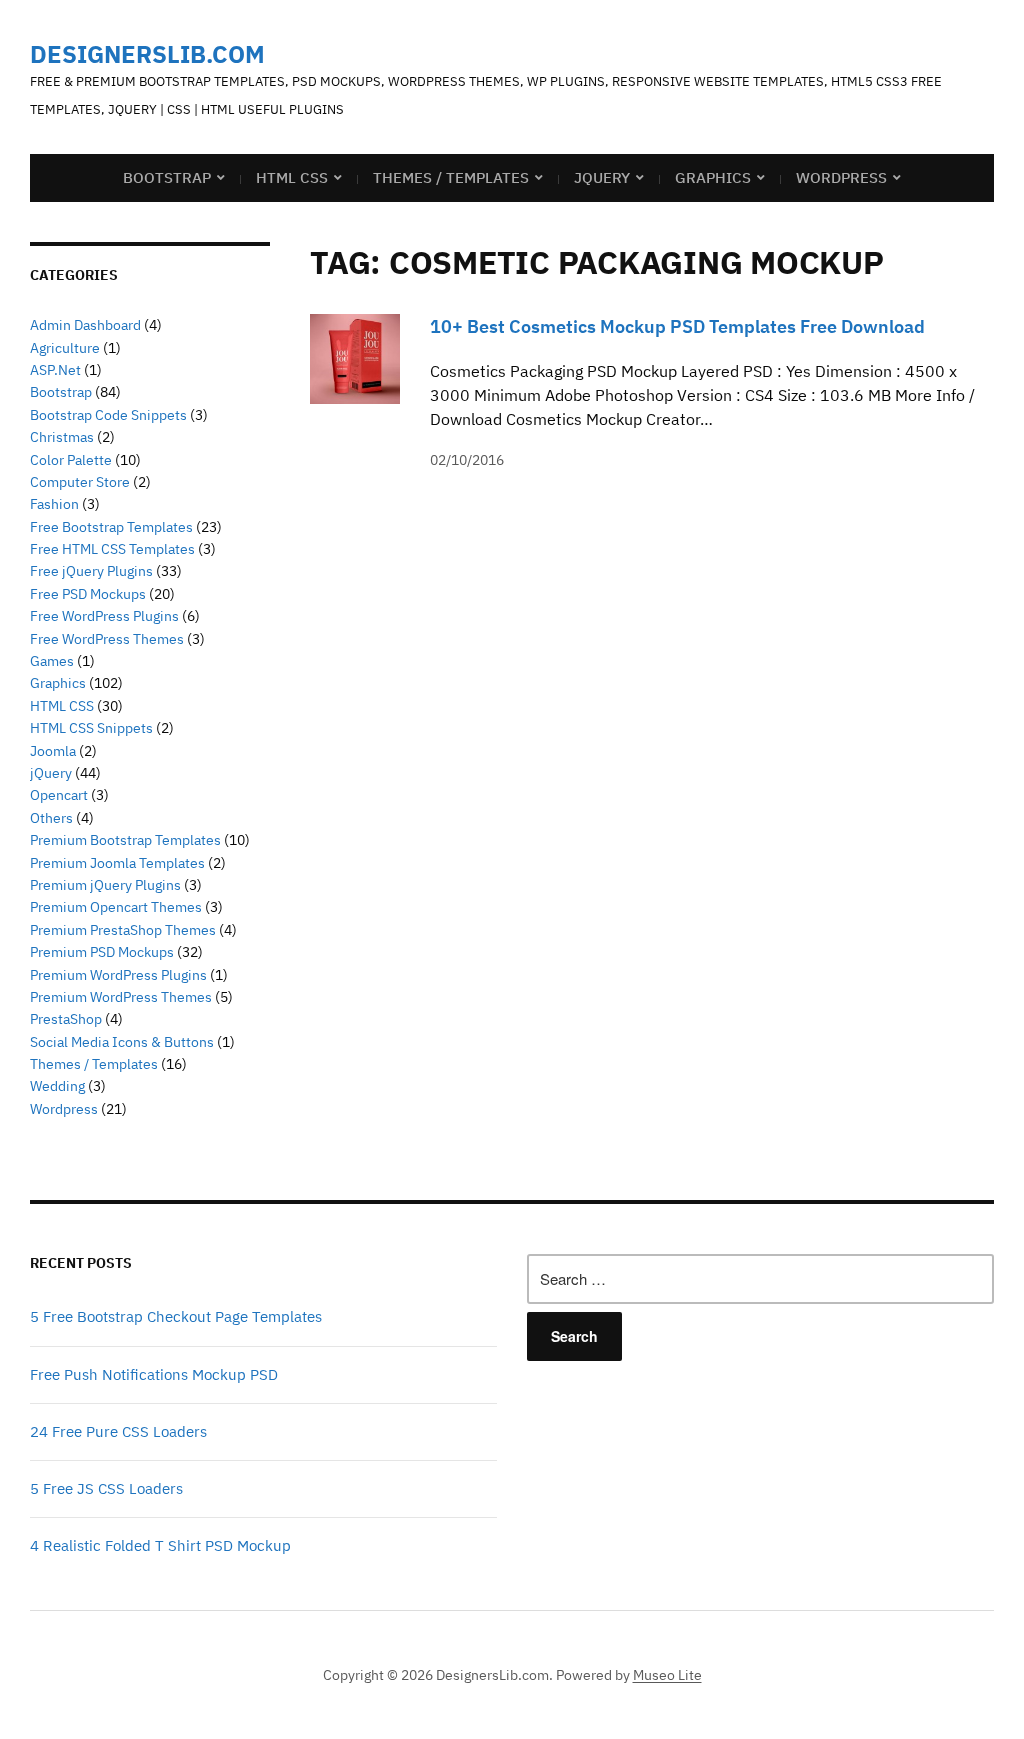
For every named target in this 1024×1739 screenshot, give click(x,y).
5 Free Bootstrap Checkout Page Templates (176, 1316)
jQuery (602, 177)
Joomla (53, 751)
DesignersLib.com (147, 54)
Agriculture (65, 348)
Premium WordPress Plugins (118, 975)
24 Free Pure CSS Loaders (118, 1431)
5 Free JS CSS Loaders (106, 1488)
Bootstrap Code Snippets (108, 415)
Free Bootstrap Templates (111, 527)
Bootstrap (167, 177)
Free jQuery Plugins (91, 571)
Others (51, 818)
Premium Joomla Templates (117, 863)
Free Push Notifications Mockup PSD (154, 1374)
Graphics (713, 177)
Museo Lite (667, 1675)
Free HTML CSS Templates (112, 549)
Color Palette (71, 460)
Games (52, 661)
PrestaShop (66, 1019)
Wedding (57, 1086)
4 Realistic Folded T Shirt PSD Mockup (160, 1545)
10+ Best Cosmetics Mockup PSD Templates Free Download (677, 326)
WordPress (841, 177)
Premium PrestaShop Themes (123, 930)
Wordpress (64, 1109)
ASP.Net (55, 370)
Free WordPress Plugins (104, 616)
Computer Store (80, 482)
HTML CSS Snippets (91, 728)
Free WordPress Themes (107, 639)
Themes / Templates (451, 177)
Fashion (54, 504)
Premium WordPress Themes (121, 997)
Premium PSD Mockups (102, 952)
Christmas (62, 437)
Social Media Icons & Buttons (122, 1042)
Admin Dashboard (85, 325)
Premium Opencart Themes (116, 907)
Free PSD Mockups (88, 594)
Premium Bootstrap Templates (125, 840)
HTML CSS (292, 177)
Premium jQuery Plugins (105, 885)
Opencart (59, 795)
